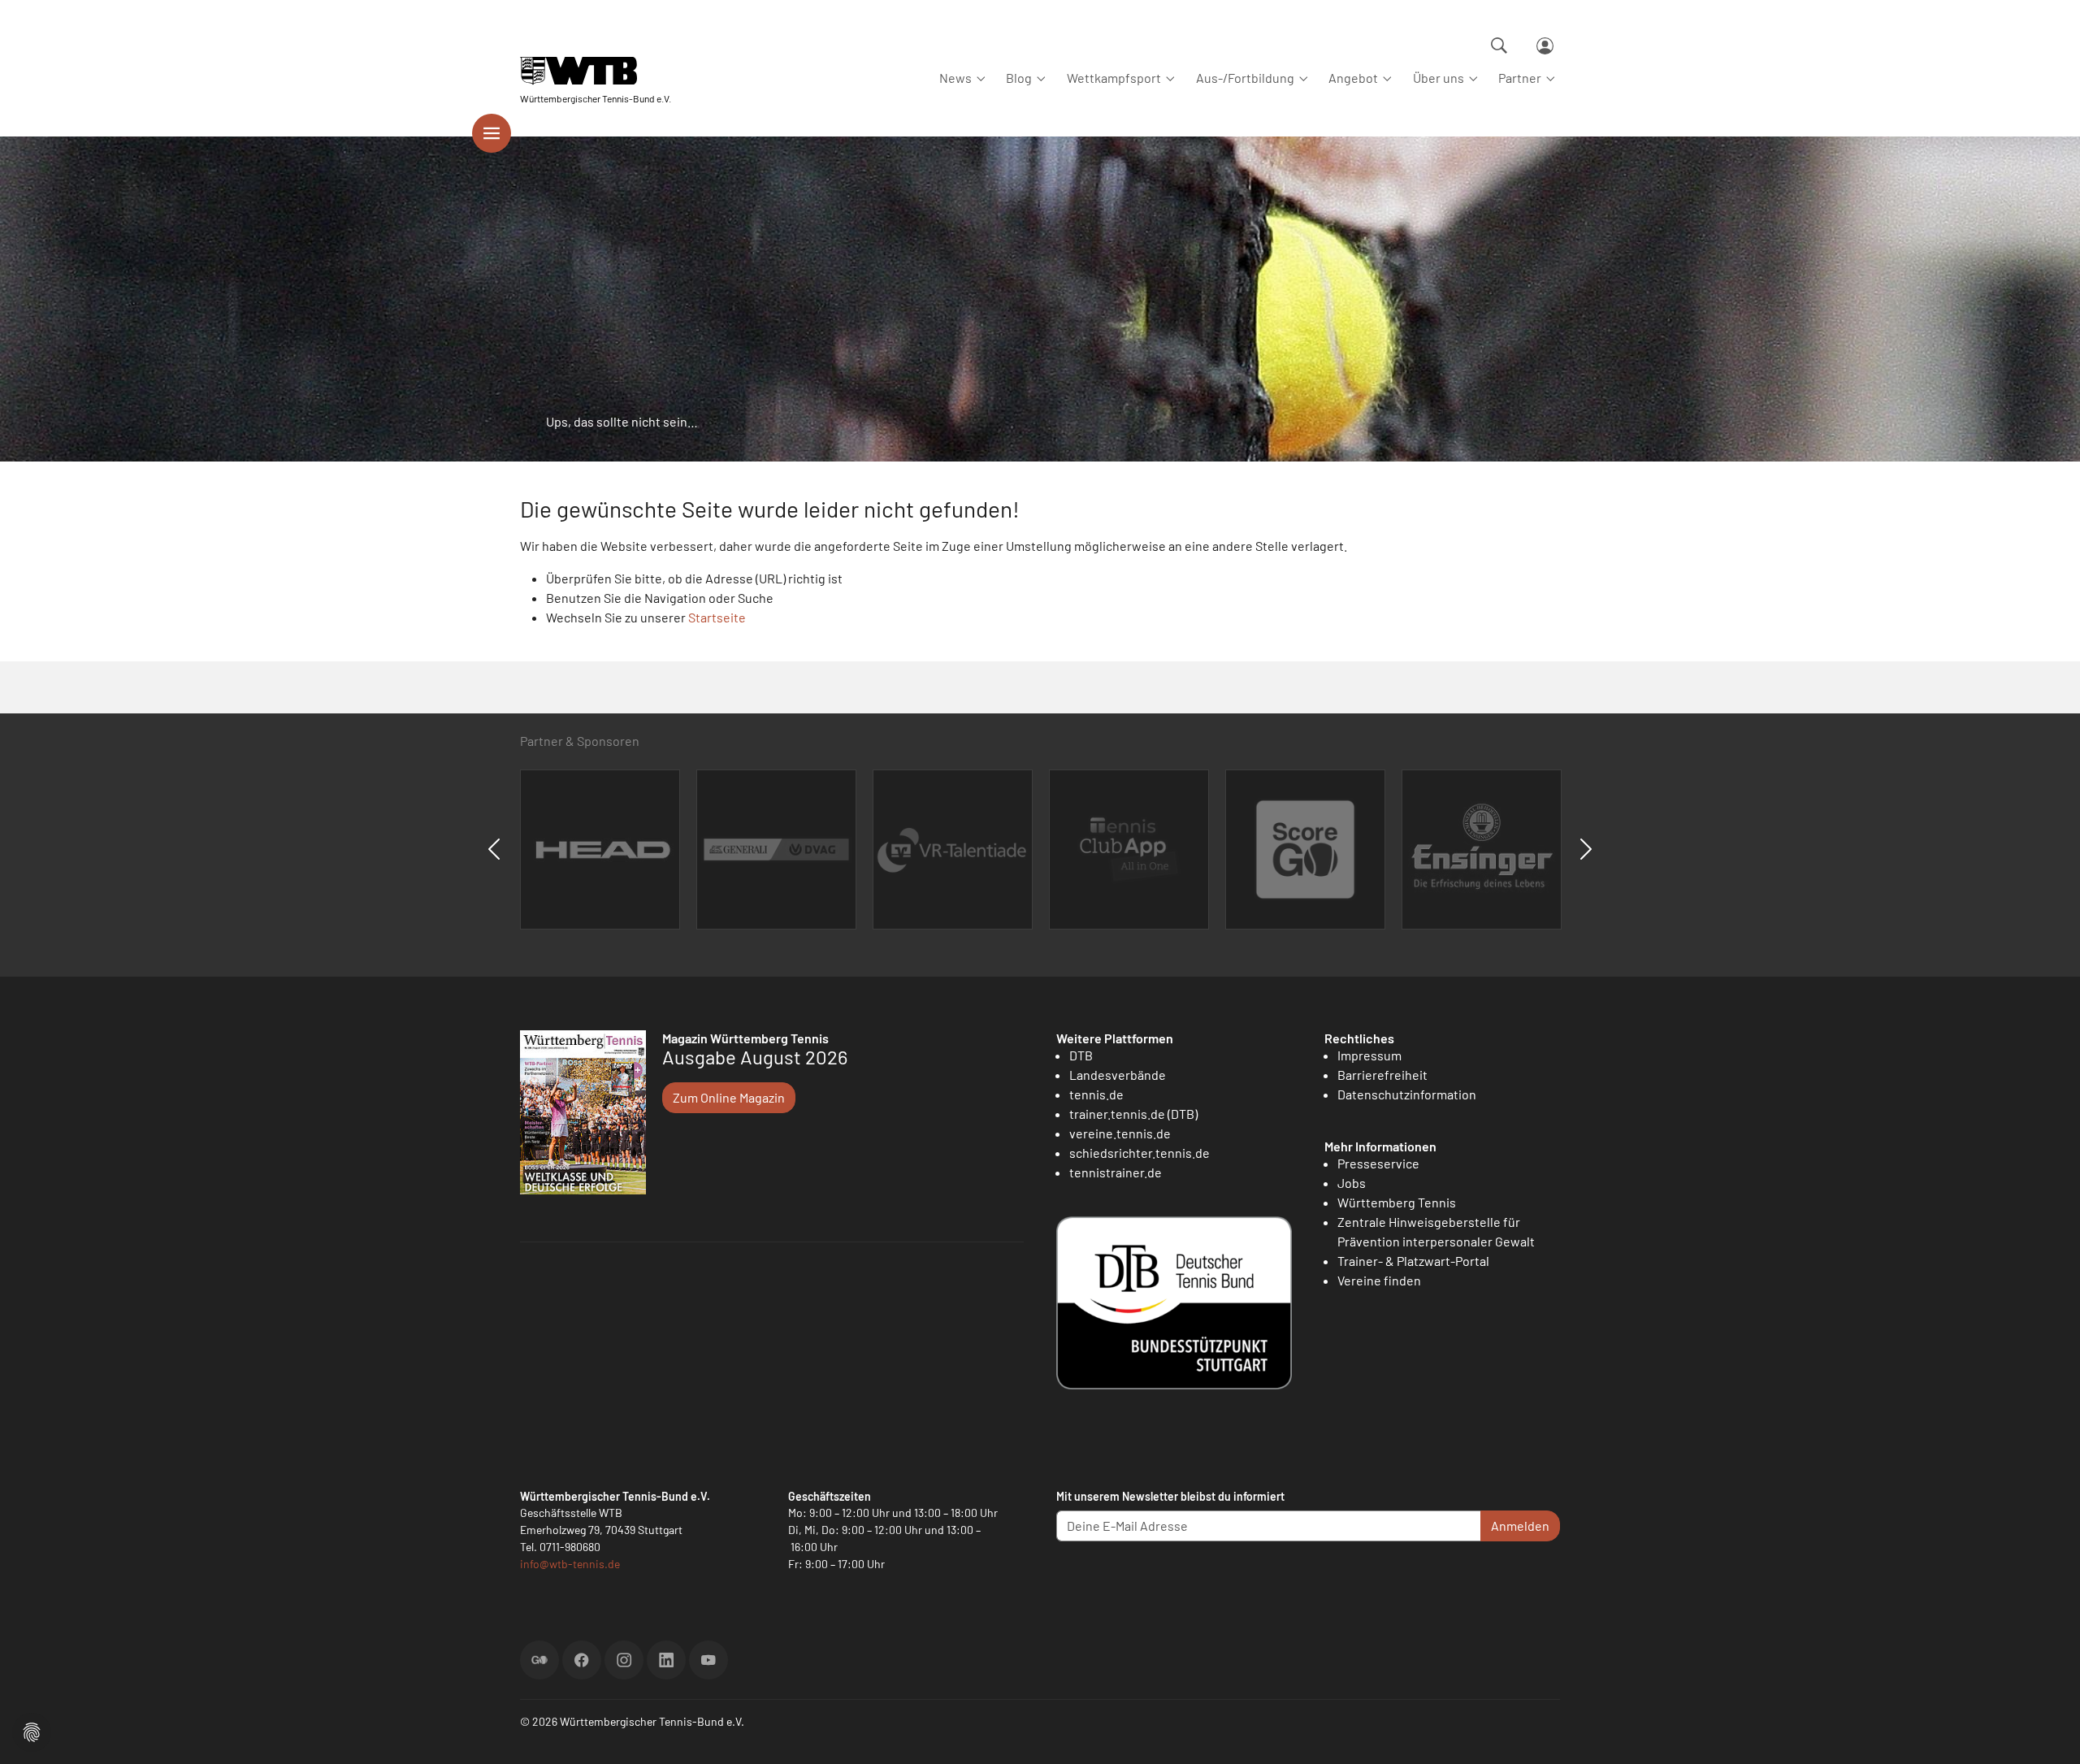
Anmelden (1520, 1526)
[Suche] (1499, 46)
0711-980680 (570, 1547)
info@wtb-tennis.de (570, 1564)
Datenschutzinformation (1407, 1094)
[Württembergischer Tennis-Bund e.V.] (596, 71)
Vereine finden (1379, 1280)
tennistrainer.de (1116, 1172)
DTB (1081, 1055)
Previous (494, 849)
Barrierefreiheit (1382, 1075)
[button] (32, 1730)
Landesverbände (1118, 1075)
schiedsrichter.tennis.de (1140, 1153)
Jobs (1352, 1183)
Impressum (1369, 1055)
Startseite (717, 617)
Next (1586, 849)
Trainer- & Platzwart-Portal (1413, 1261)
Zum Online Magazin (729, 1097)
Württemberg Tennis (1397, 1202)
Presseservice (1378, 1163)
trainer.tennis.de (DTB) (1133, 1114)
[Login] (1545, 46)
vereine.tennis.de (1120, 1133)
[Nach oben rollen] (2048, 1732)
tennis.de (1096, 1094)
